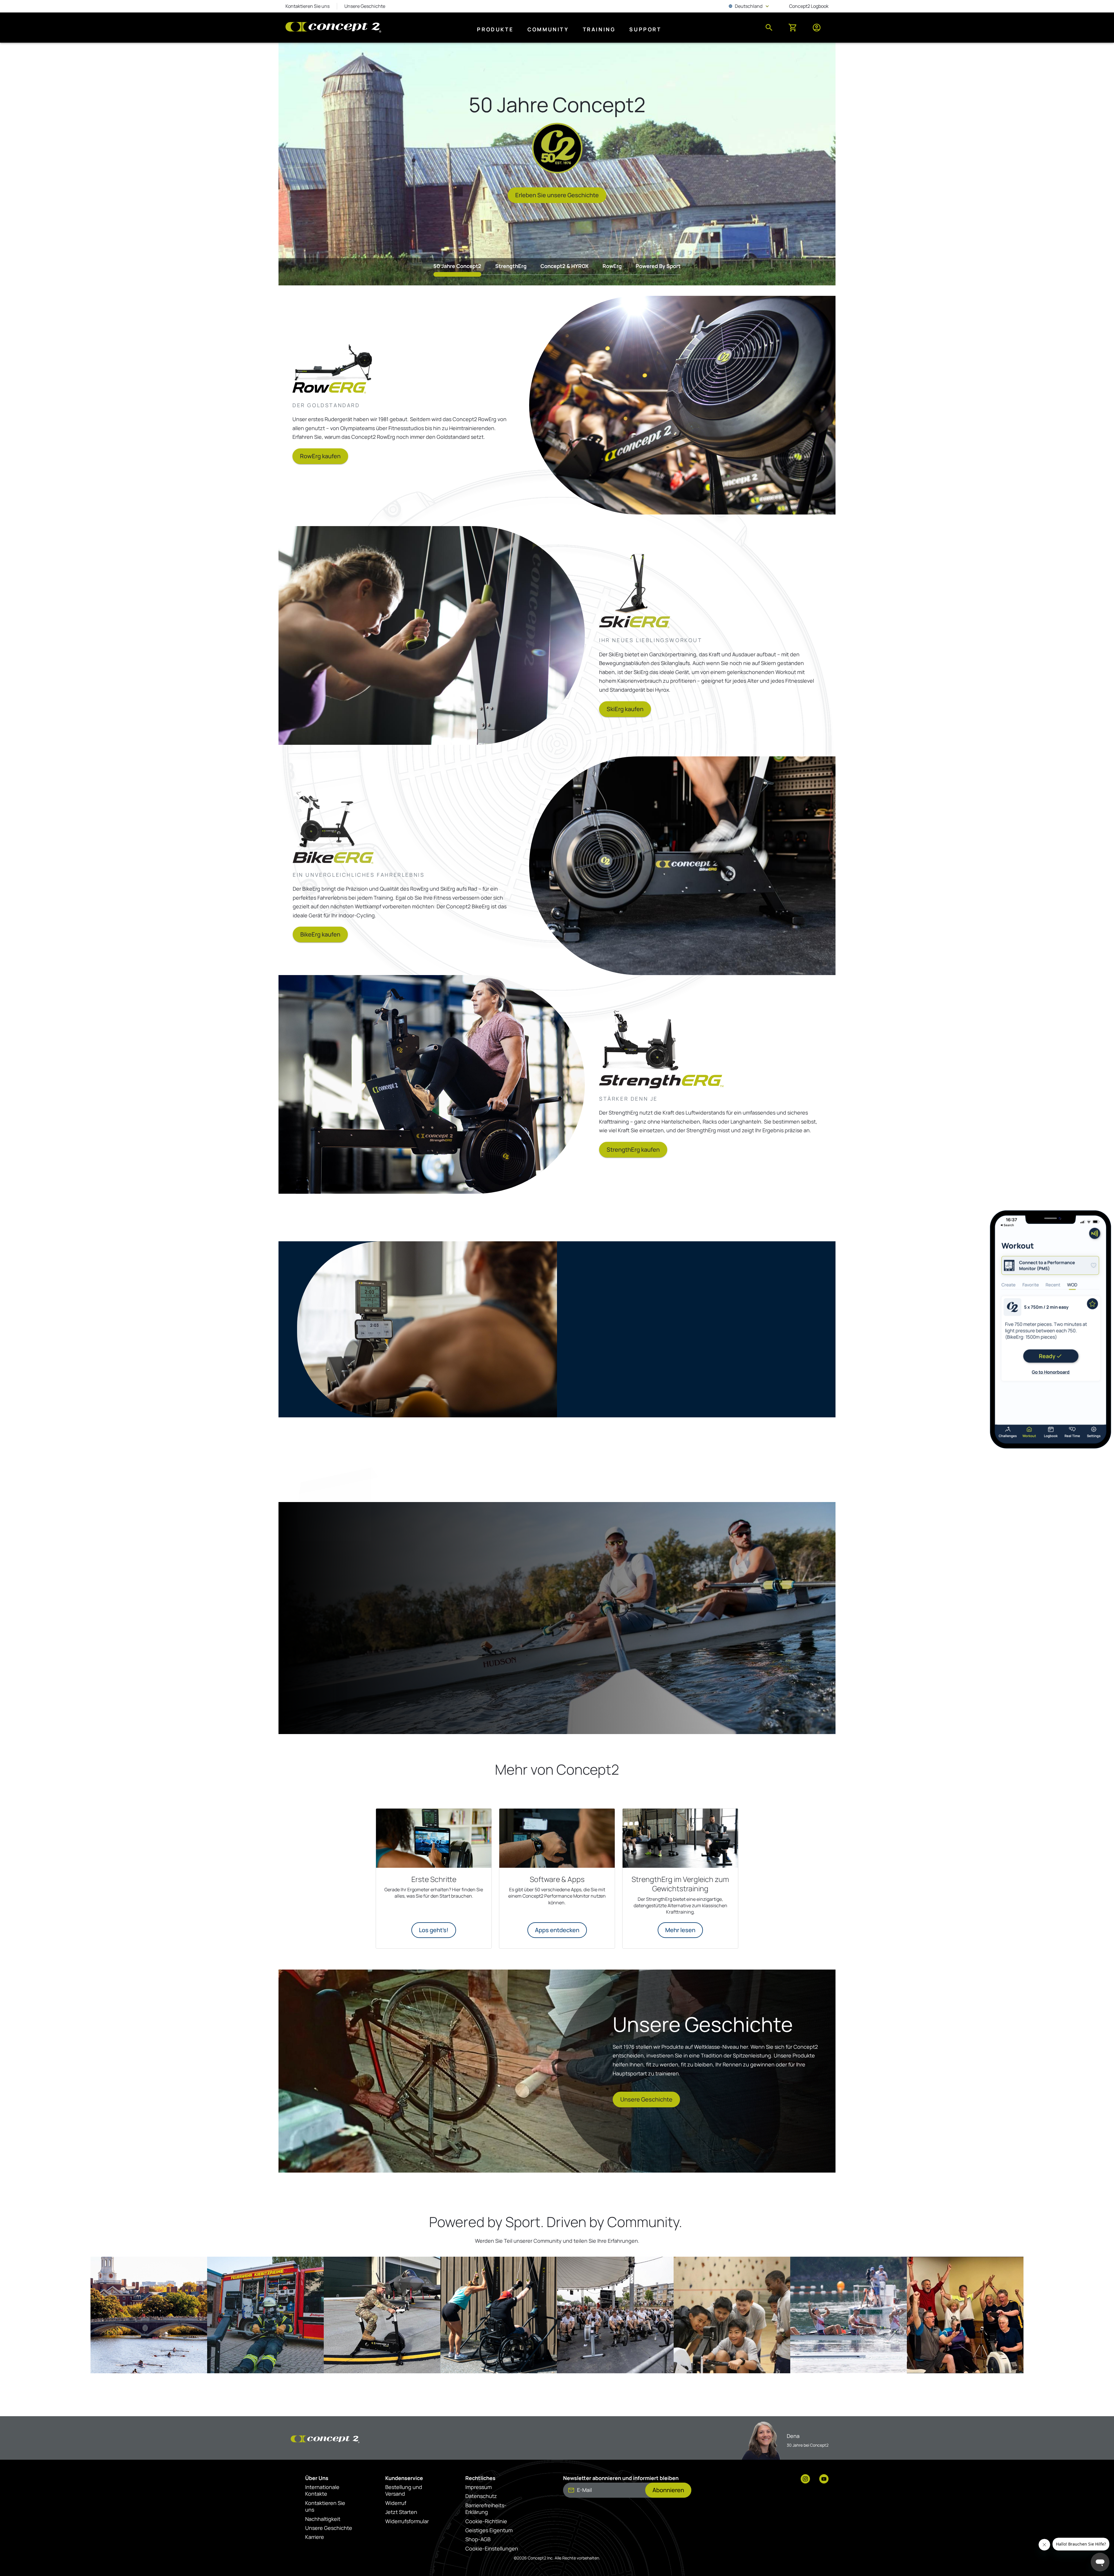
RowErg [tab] (612, 266)
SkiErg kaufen (625, 709)
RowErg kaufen (320, 456)
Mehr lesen (680, 1930)
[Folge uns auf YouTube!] (824, 2479)
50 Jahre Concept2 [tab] (457, 266)
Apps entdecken (557, 1930)
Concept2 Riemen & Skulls (464, 1679)
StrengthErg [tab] (511, 266)
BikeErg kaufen (320, 934)
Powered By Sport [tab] (658, 266)
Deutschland (749, 6)
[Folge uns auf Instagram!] (805, 2479)
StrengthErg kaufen (633, 1150)
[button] (149, 2315)
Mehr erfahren (663, 1358)
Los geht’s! (434, 1930)
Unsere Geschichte (646, 2099)
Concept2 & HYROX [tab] (565, 266)
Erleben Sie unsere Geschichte (557, 195)
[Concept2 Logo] (333, 28)
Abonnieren (668, 2490)
